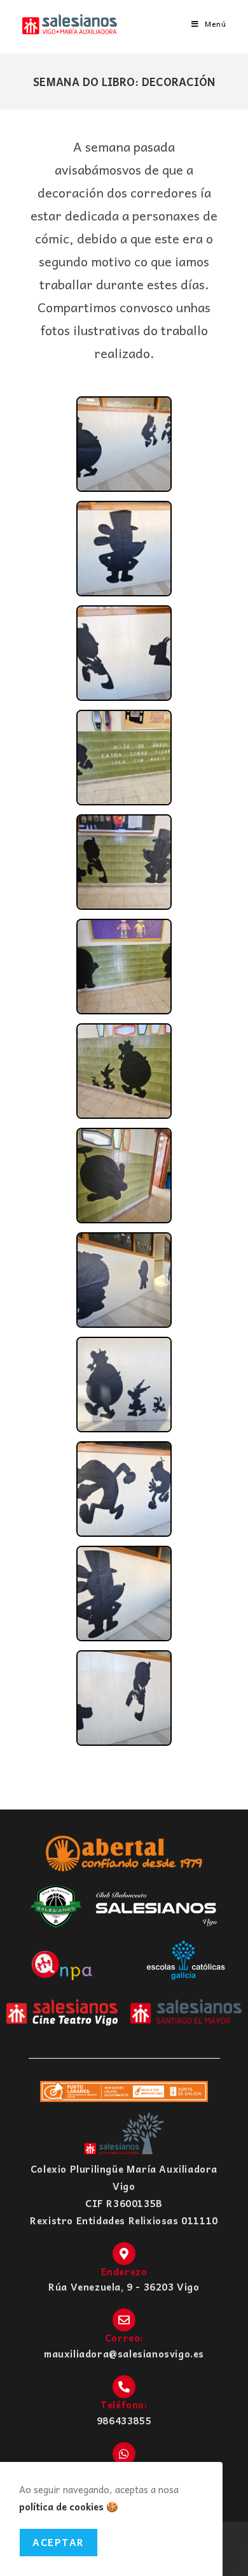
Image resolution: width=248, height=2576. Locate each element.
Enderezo (124, 2271)
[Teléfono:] (124, 2387)
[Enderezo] (124, 2254)
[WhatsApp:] (124, 2454)
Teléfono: (124, 2405)
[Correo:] (124, 2320)
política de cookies (61, 2507)
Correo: (124, 2338)
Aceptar (59, 2542)
